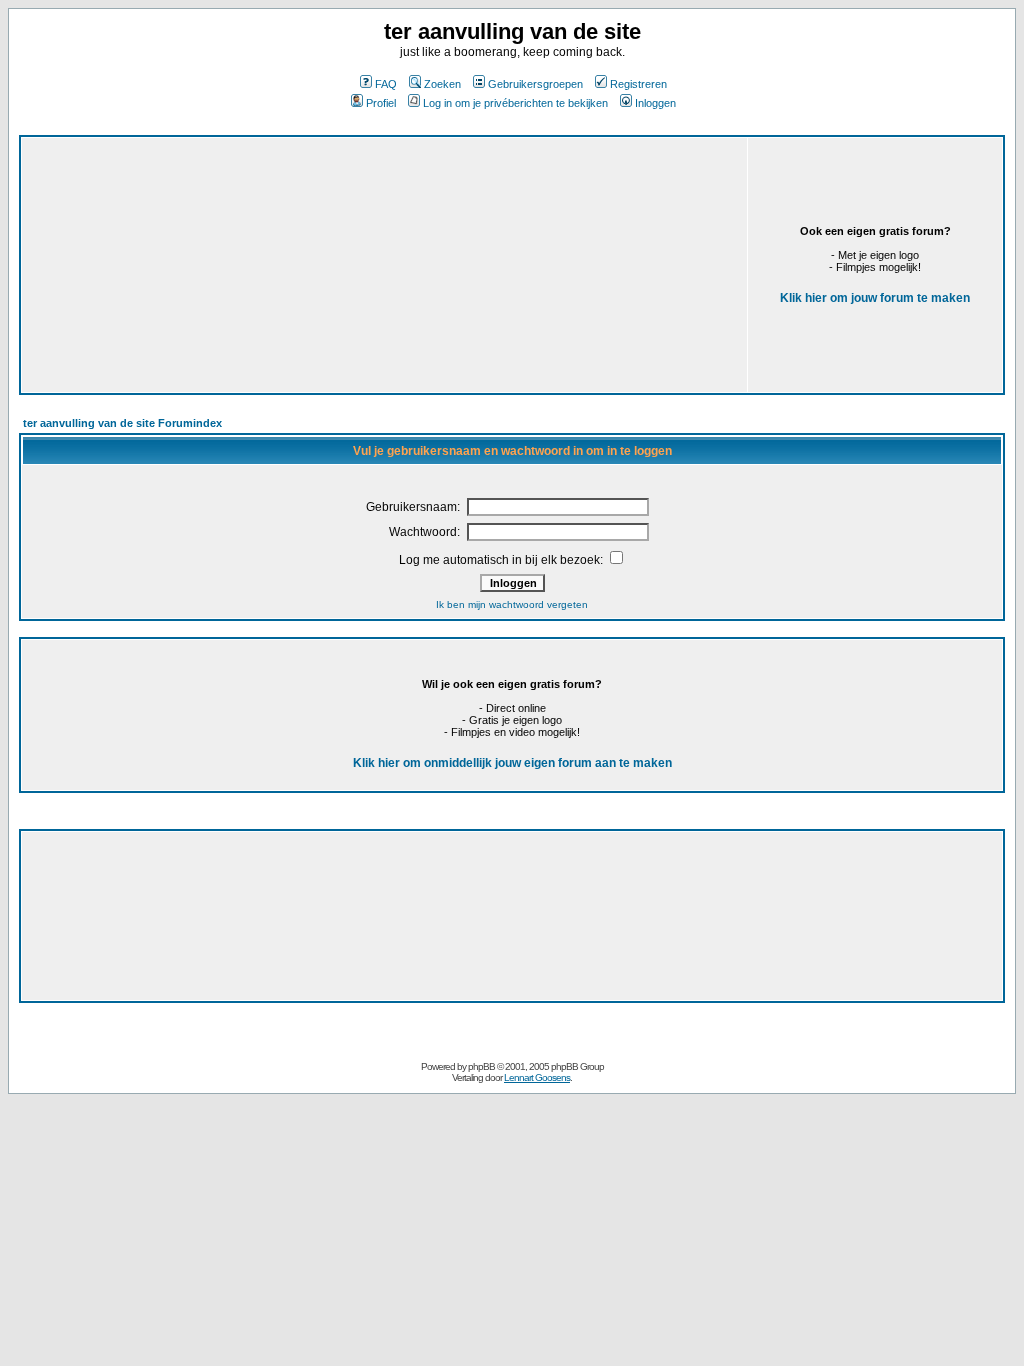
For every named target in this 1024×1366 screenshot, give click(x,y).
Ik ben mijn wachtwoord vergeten (512, 604)
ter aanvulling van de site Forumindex (122, 423)
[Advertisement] (299, 217)
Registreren (638, 84)
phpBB (481, 1066)
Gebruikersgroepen (535, 84)
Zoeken (442, 84)
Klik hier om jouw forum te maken (875, 298)
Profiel (381, 103)
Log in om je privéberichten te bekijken (515, 103)
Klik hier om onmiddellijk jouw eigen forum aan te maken (512, 763)
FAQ (386, 84)
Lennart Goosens (537, 1077)
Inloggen (655, 103)
